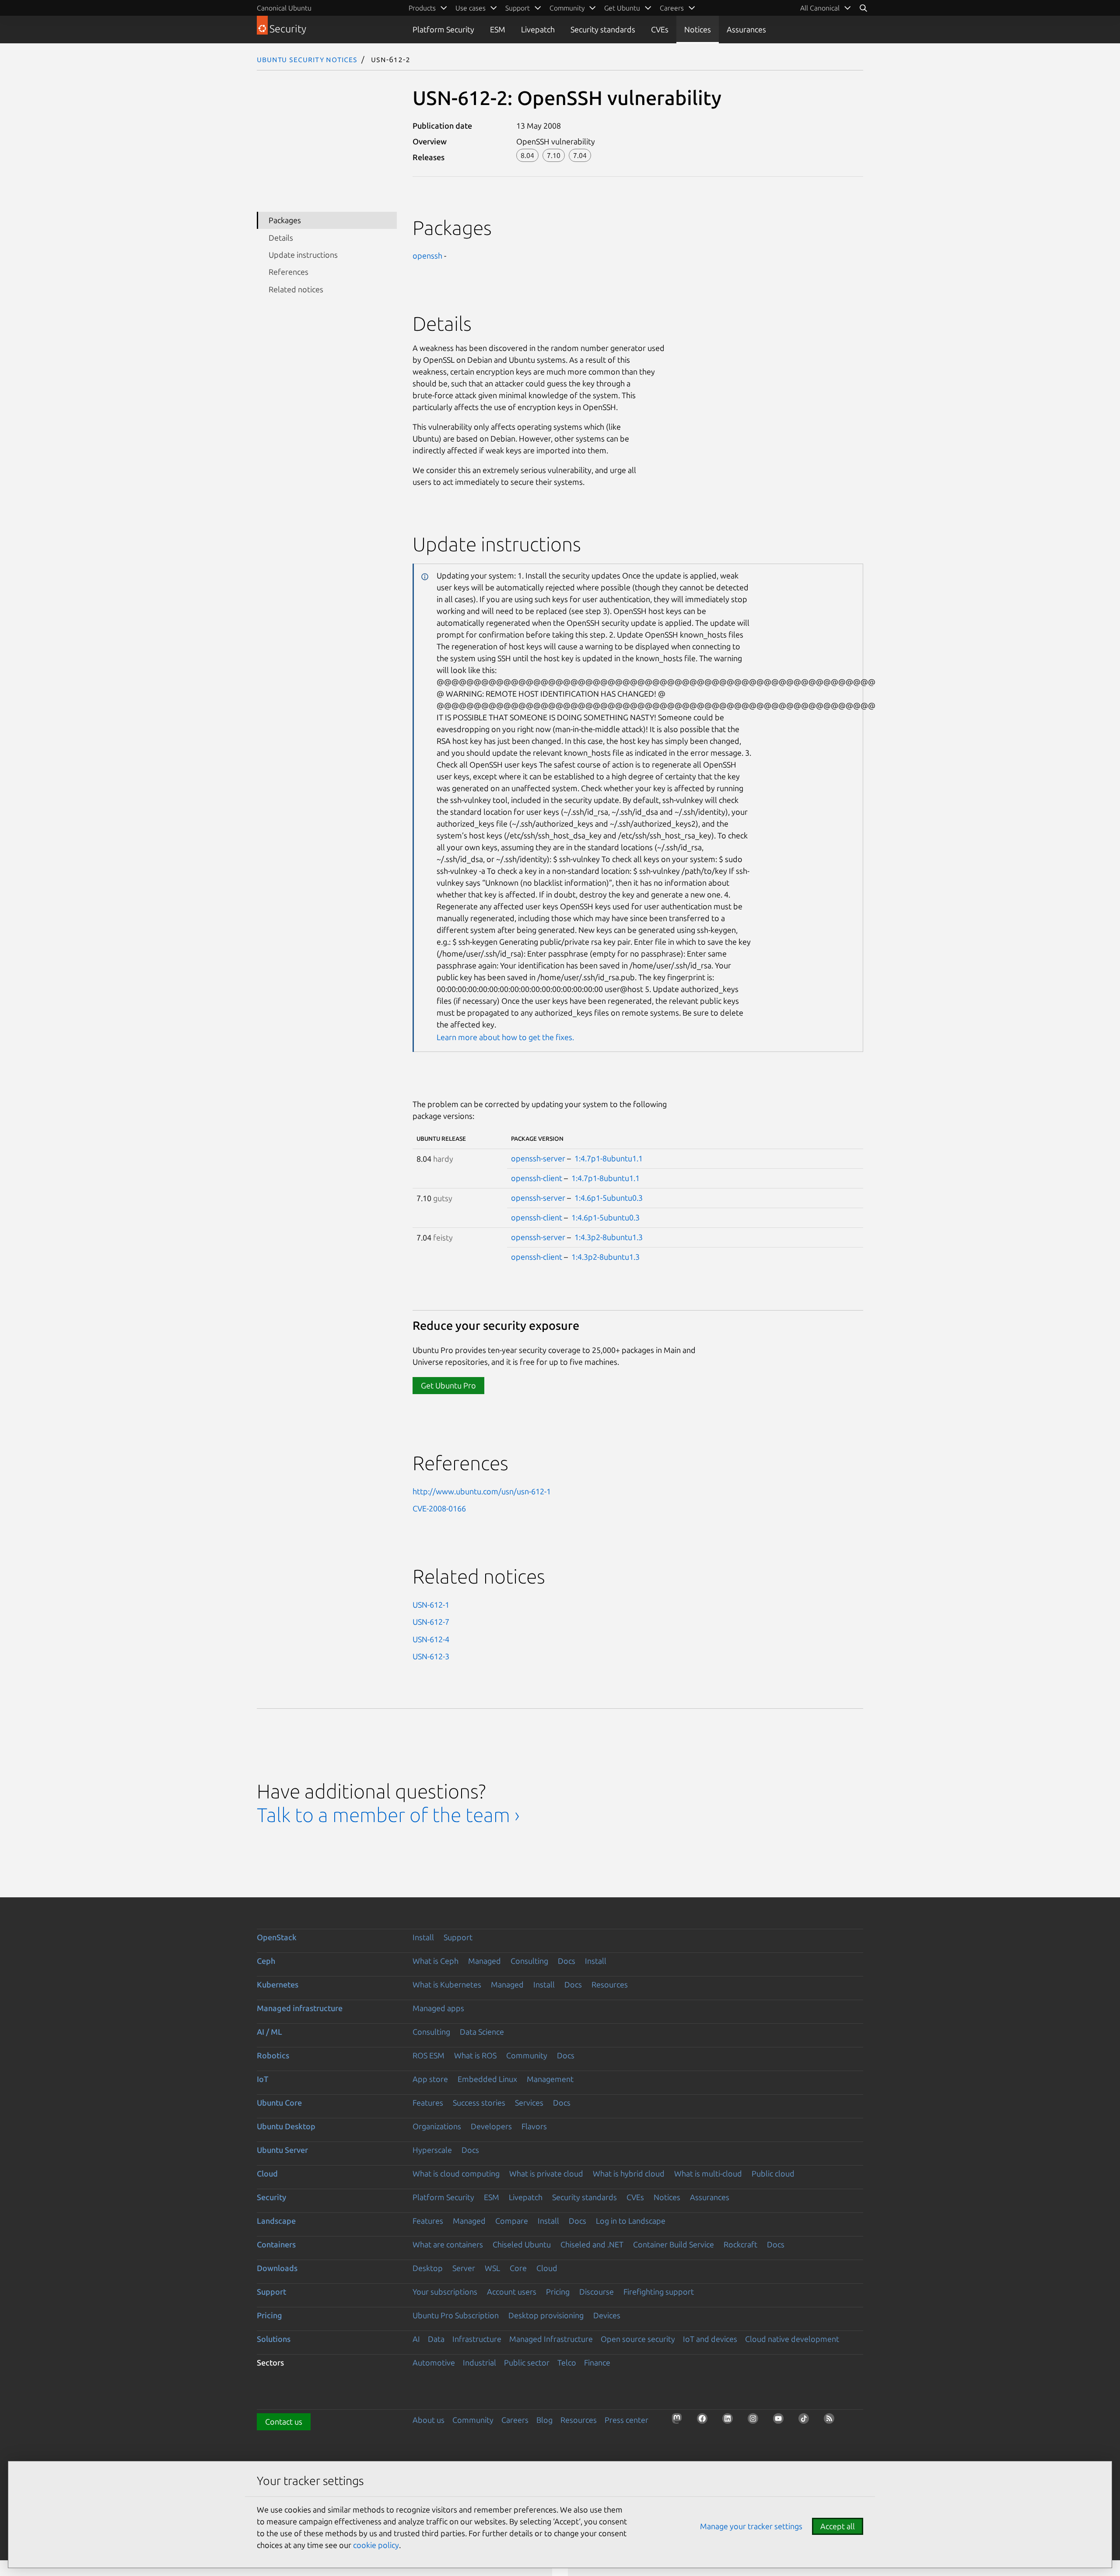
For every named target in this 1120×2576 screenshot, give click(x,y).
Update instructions (303, 255)
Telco (567, 2362)
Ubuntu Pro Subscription (456, 2315)
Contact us (284, 2422)
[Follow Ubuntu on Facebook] (705, 2421)
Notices (698, 29)
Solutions (274, 2339)
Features (428, 2103)
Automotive (434, 2362)
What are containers (448, 2244)
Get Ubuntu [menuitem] (622, 8)
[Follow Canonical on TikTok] (806, 2421)
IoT (262, 2079)
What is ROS (475, 2055)
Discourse (597, 2292)
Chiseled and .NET (592, 2244)
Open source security (638, 2339)
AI (416, 2339)
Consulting (529, 1961)
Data (436, 2339)
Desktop (428, 2268)
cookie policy (376, 2545)
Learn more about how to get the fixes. (505, 1037)
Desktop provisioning (546, 2315)
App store (430, 2079)
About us (429, 2420)
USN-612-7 (431, 1622)
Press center (626, 2420)
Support (458, 1937)
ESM (498, 29)
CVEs (660, 29)
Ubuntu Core (279, 2103)
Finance (597, 2362)
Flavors (534, 2126)
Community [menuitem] (567, 8)
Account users (512, 2292)
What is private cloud (546, 2173)
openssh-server (538, 1158)
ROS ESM (429, 2055)
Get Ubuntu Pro (448, 1385)
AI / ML (269, 2032)
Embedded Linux (487, 2079)
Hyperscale (432, 2150)
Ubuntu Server (282, 2150)
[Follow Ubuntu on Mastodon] (679, 2421)
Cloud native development (792, 2339)
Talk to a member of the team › (388, 1815)
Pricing (558, 2292)
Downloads (277, 2268)
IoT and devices (710, 2339)
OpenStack (277, 1937)
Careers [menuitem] (672, 8)
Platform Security (443, 29)
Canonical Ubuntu (284, 8)
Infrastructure (477, 2339)
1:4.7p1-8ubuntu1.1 (609, 1158)
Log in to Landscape (631, 2221)
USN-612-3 (431, 1656)
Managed (485, 1961)
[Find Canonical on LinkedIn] (730, 2421)
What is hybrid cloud (629, 2173)
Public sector (527, 2362)
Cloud (267, 2173)
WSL (492, 2268)
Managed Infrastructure (551, 2339)
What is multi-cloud (708, 2173)
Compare (512, 2221)
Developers (491, 2126)
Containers (276, 2244)
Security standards (603, 29)
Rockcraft (740, 2244)
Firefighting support (659, 2292)
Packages (285, 220)
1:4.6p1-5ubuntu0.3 (609, 1198)
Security (271, 2197)
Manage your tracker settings (751, 2526)
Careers (515, 2420)
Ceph (266, 1961)
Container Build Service (674, 2244)
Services (529, 2103)
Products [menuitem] (422, 8)
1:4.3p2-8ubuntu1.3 (609, 1237)
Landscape (276, 2221)
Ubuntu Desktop (286, 2126)
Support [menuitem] (518, 8)
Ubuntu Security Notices (307, 59)
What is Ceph (436, 1961)
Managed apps (438, 2008)
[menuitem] (826, 8)
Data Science (482, 2032)
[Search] (863, 8)
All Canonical (820, 8)
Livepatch (538, 29)
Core (518, 2268)
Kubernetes (278, 1984)
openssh (427, 256)
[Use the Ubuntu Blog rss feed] (832, 2421)
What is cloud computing (456, 2173)
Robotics (273, 2055)
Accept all (838, 2526)
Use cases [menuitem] (471, 8)
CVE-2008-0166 (439, 1508)
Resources (610, 1984)
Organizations (437, 2126)
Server (464, 2268)
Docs (567, 1961)
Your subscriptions (445, 2292)
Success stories (479, 2103)
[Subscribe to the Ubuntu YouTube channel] (781, 2421)
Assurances (746, 29)
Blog (544, 2420)
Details (281, 238)
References (289, 272)
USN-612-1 (431, 1605)
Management (550, 2079)
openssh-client (537, 1178)
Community (527, 2055)
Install (423, 1937)
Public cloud (773, 2173)
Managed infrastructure (300, 2008)
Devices (607, 2315)
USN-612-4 (431, 1639)
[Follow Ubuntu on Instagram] (756, 2421)
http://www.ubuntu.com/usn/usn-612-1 (482, 1491)
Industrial (479, 2362)
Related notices (296, 289)
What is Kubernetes (447, 1984)
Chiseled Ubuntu (522, 2244)
